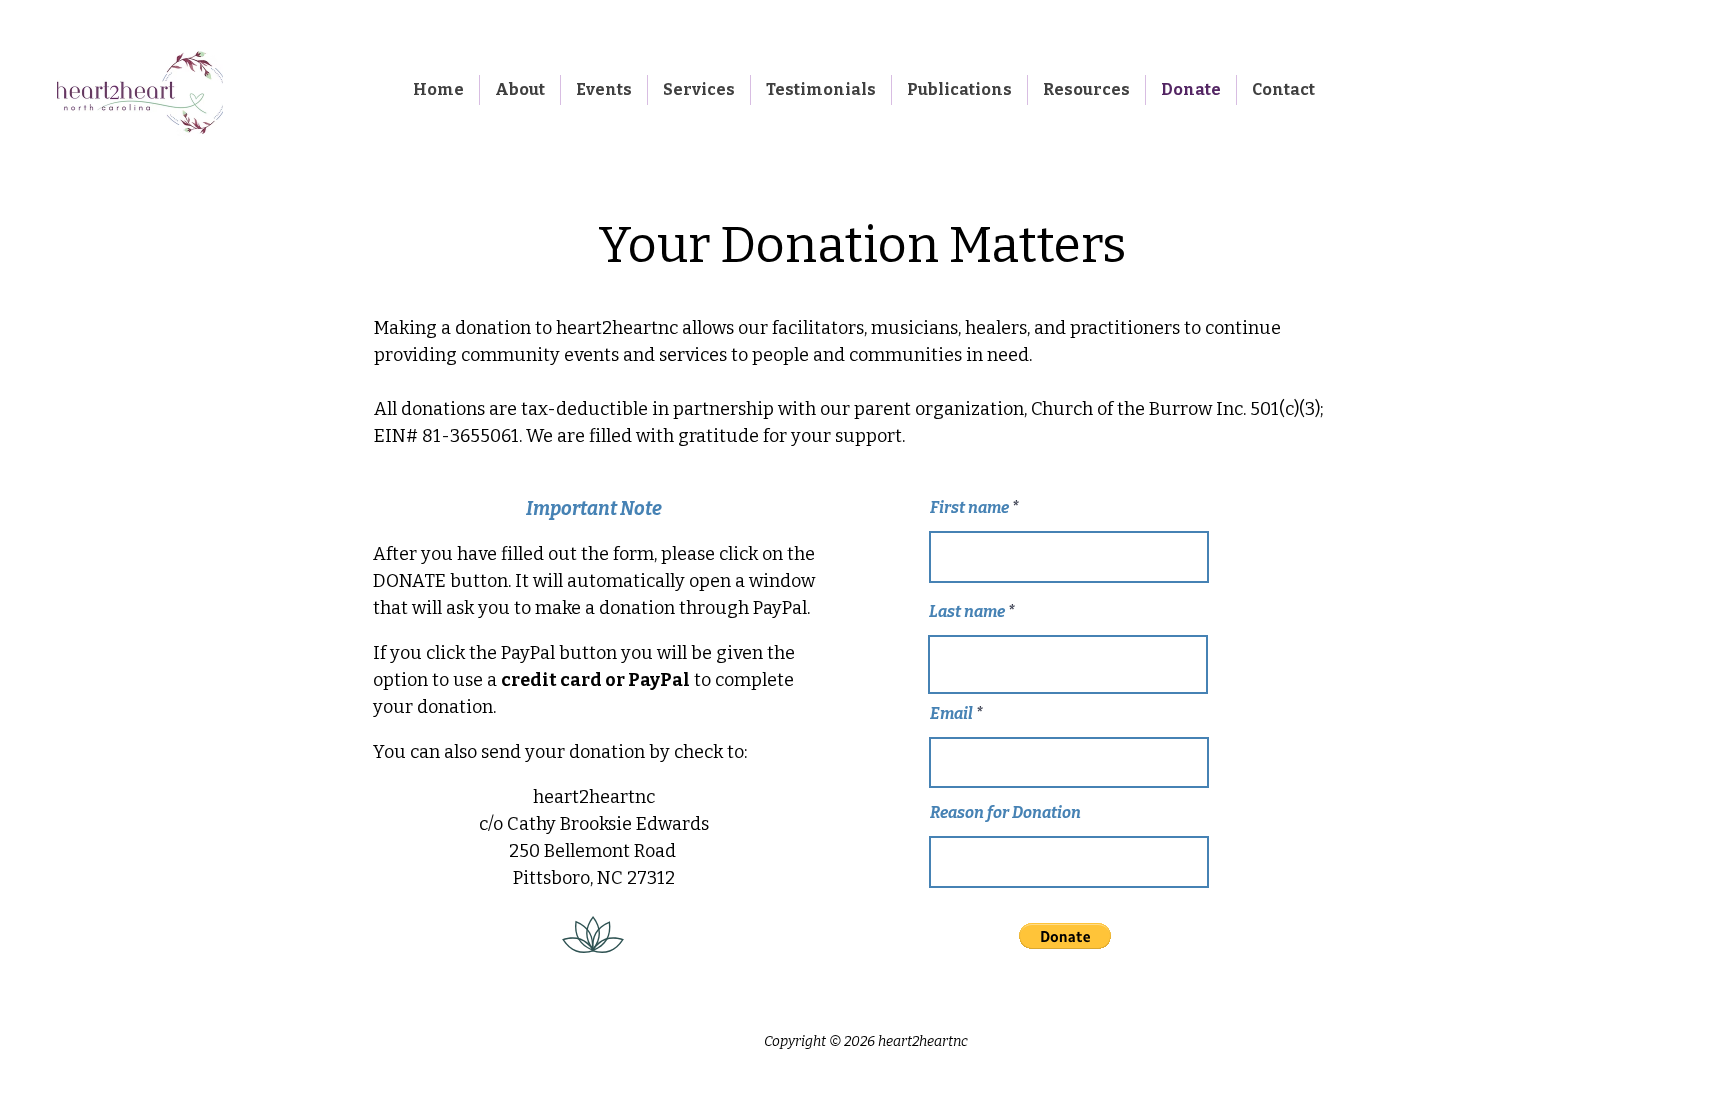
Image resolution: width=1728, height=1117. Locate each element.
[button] (1065, 936)
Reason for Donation (1005, 813)
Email (951, 714)
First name (969, 508)
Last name (967, 612)
